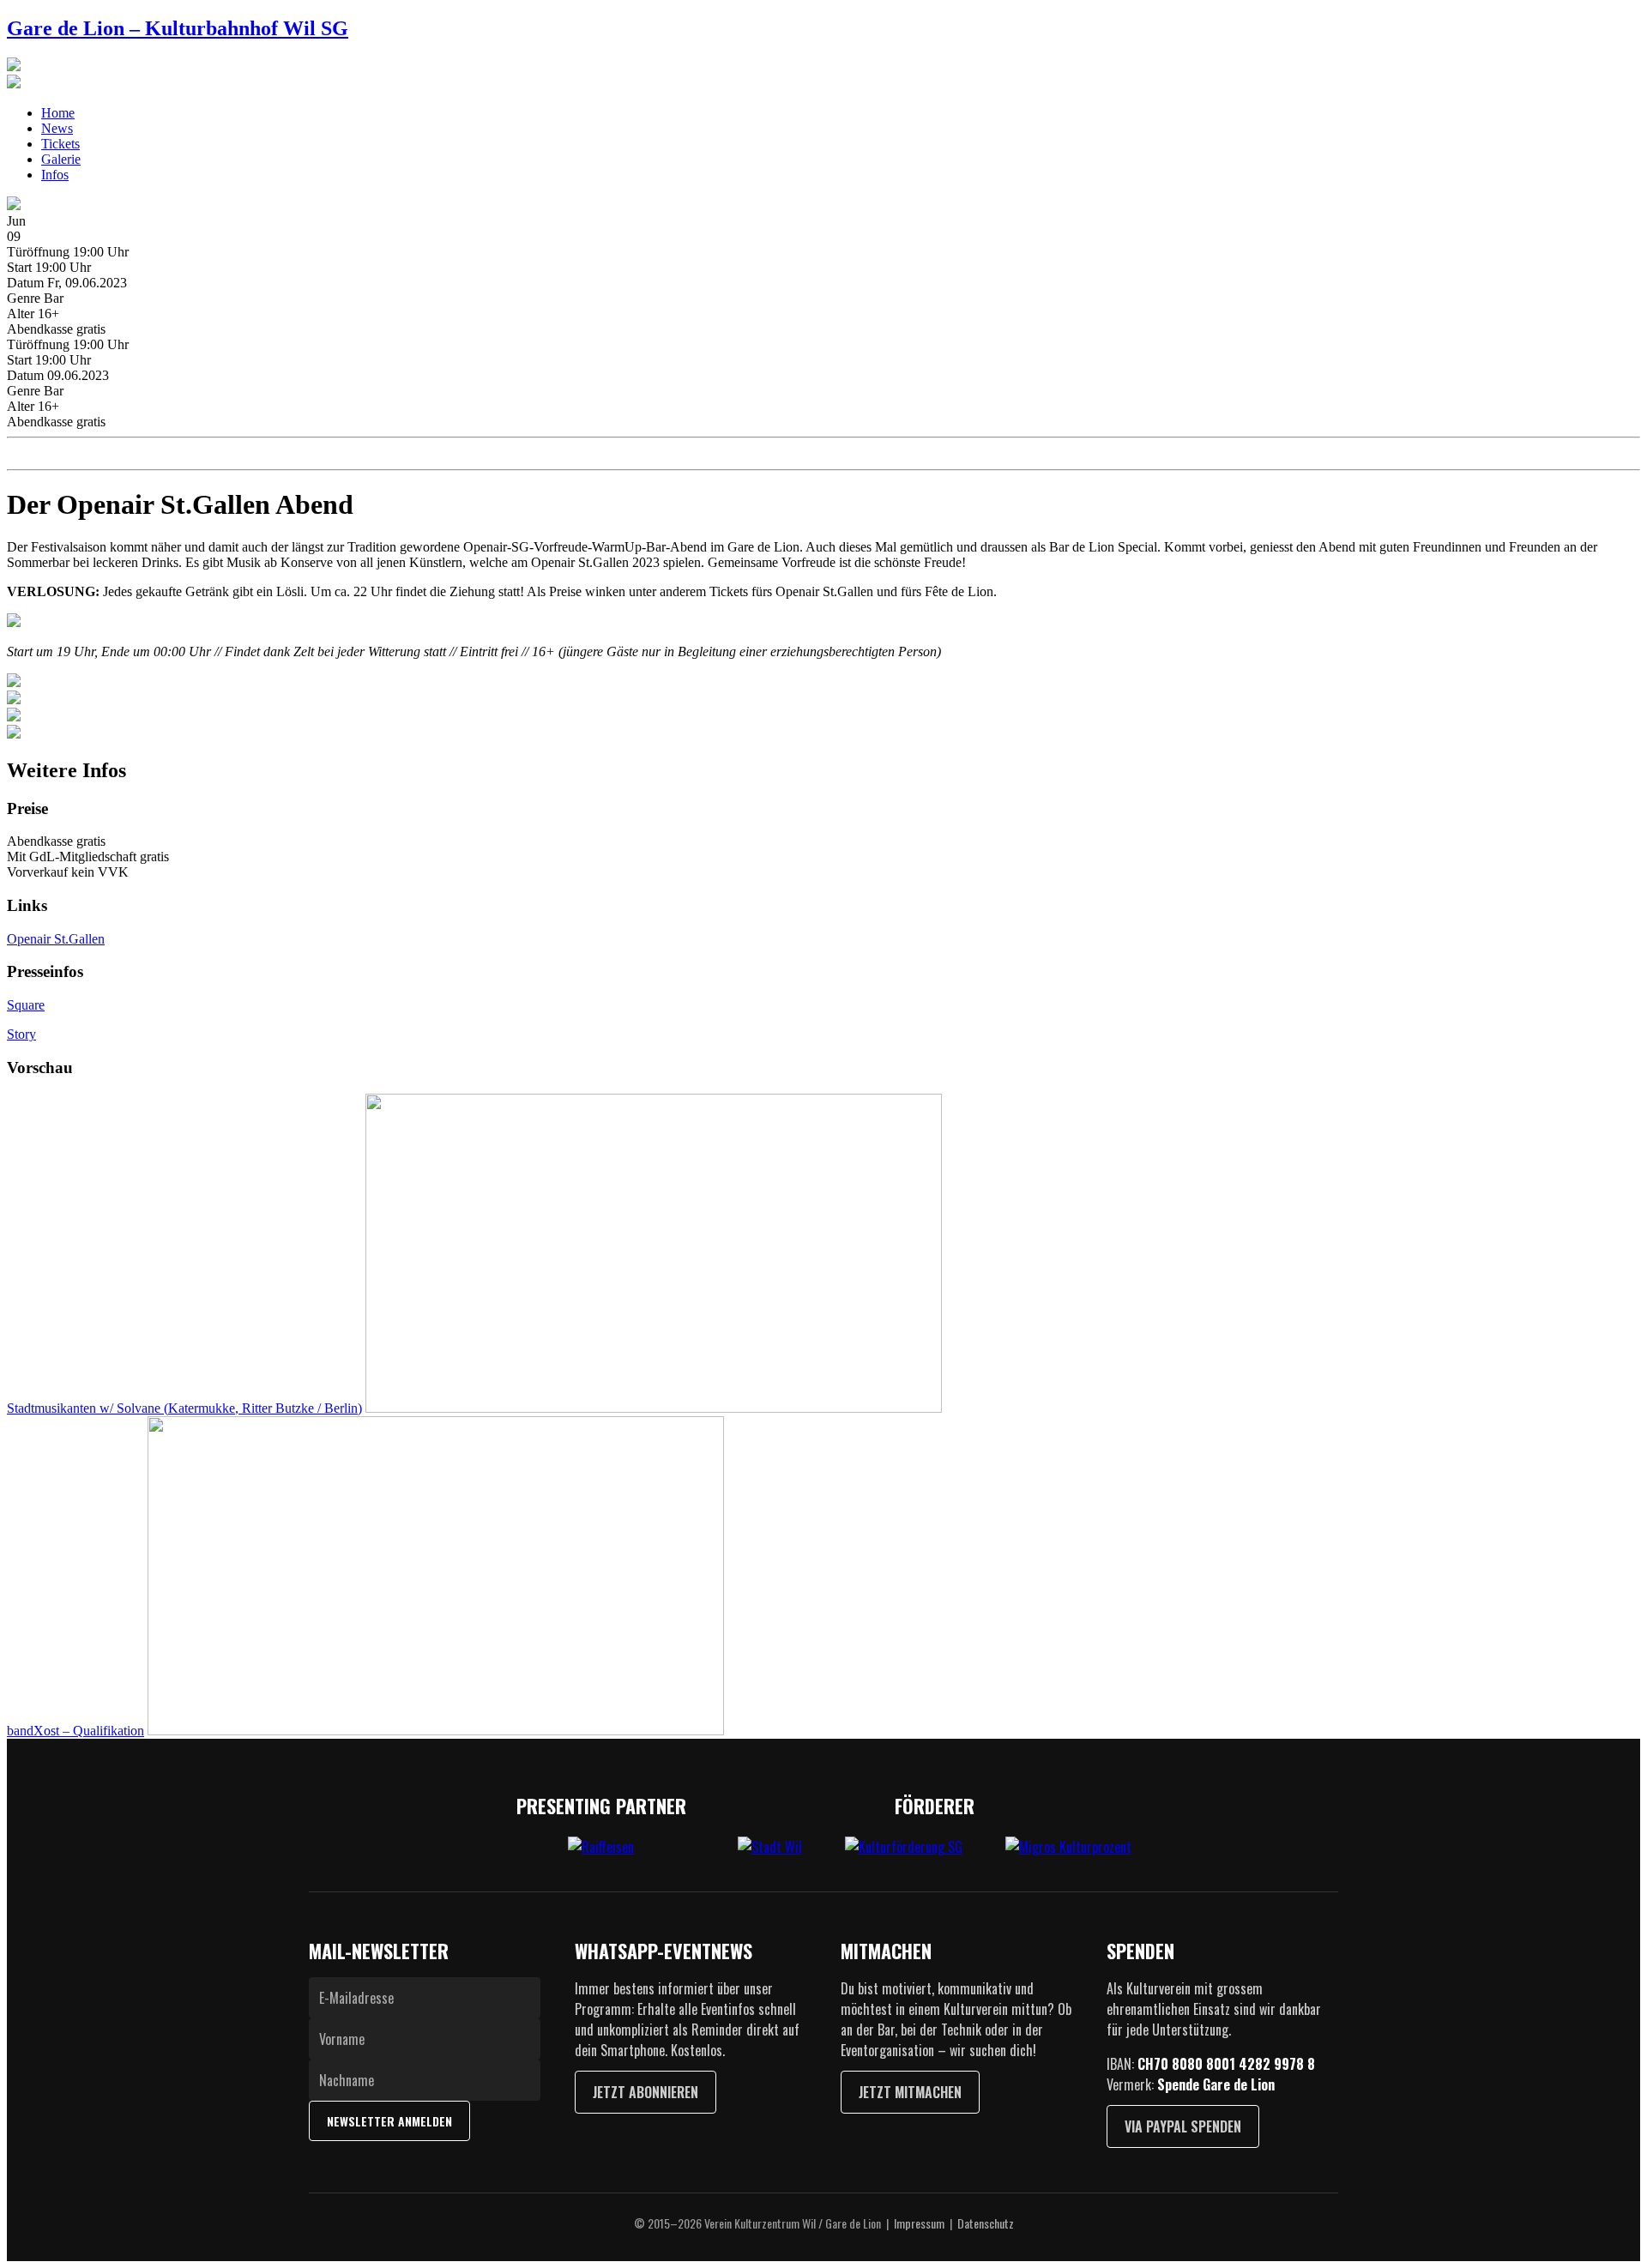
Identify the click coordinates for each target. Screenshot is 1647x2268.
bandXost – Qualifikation (75, 1731)
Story (21, 1034)
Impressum (919, 2223)
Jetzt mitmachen (910, 2092)
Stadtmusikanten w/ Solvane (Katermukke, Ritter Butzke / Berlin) (184, 1408)
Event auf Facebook (72, 454)
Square (26, 1005)
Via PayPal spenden (1183, 2126)
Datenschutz (986, 2223)
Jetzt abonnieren (646, 2092)
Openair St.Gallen (56, 939)
